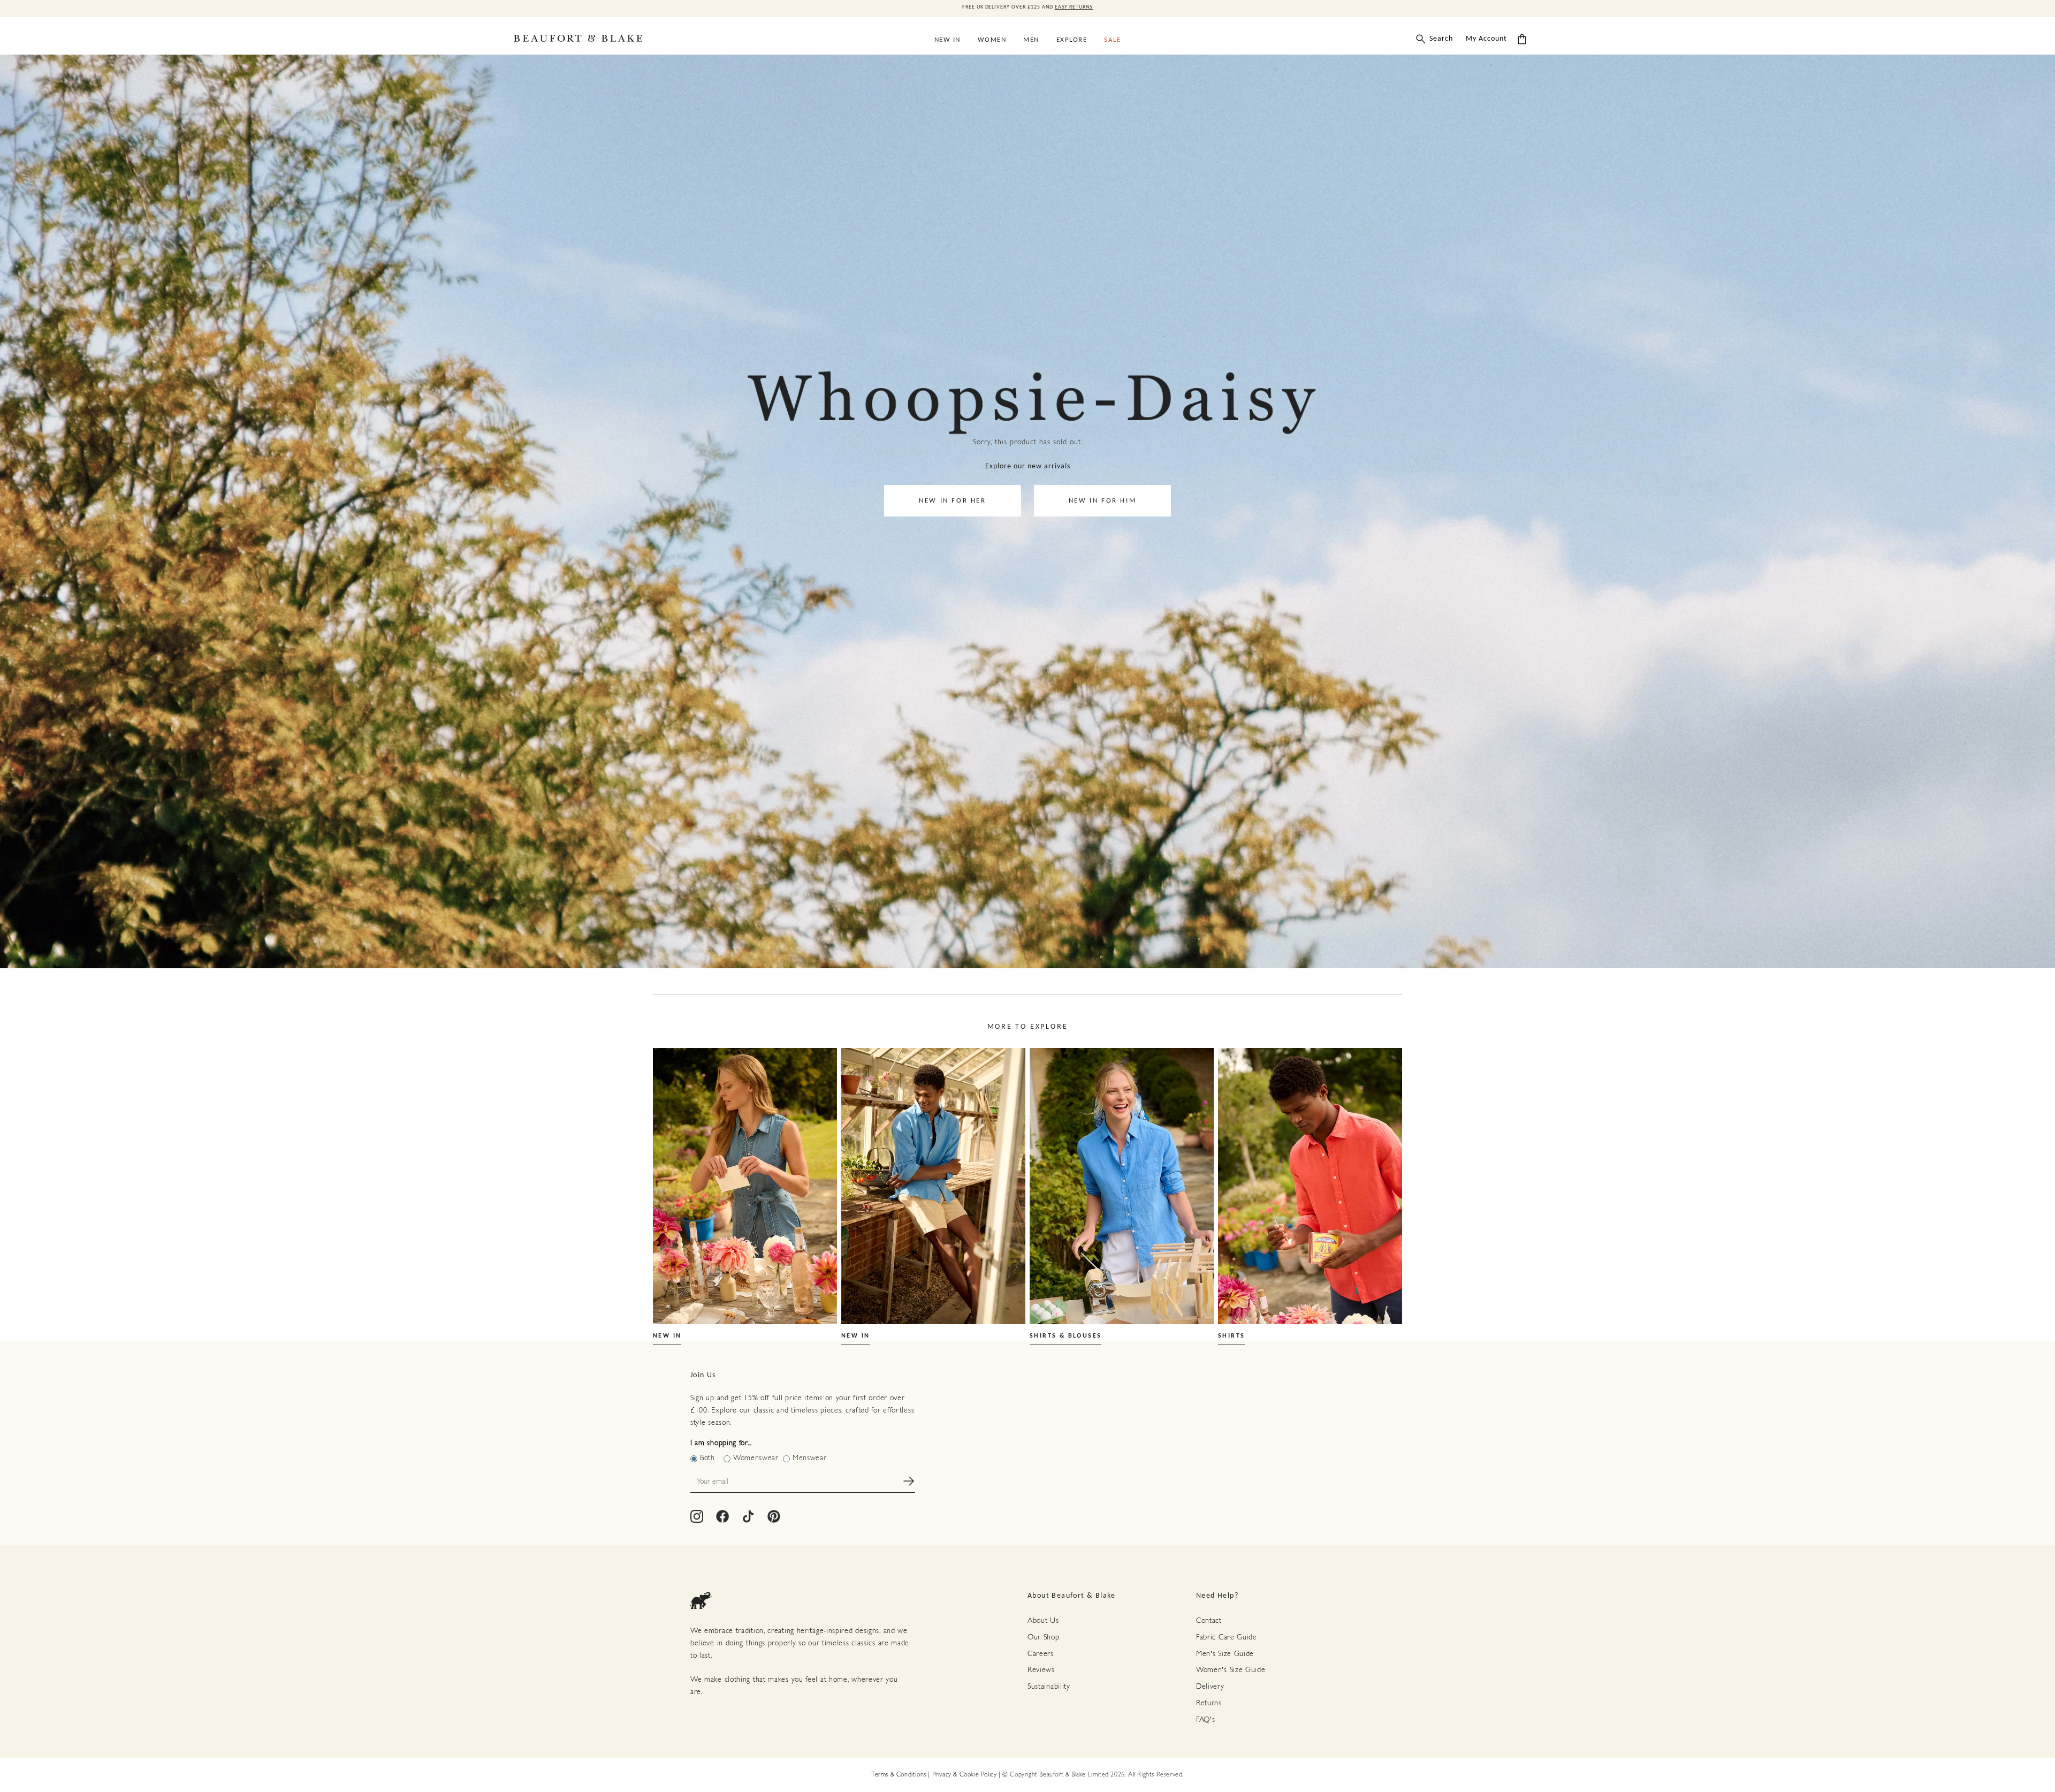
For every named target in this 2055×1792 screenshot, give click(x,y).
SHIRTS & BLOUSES (1065, 1336)
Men (1031, 40)
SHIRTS (1231, 1336)
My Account (1486, 39)
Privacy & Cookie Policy (965, 1775)
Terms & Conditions (899, 1775)
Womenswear (756, 1458)
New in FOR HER (952, 501)
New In (947, 40)
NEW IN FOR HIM (1102, 501)
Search (1441, 39)
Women (992, 40)
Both (707, 1458)
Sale (1112, 40)
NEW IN (667, 1336)
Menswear (810, 1458)
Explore (1072, 40)
